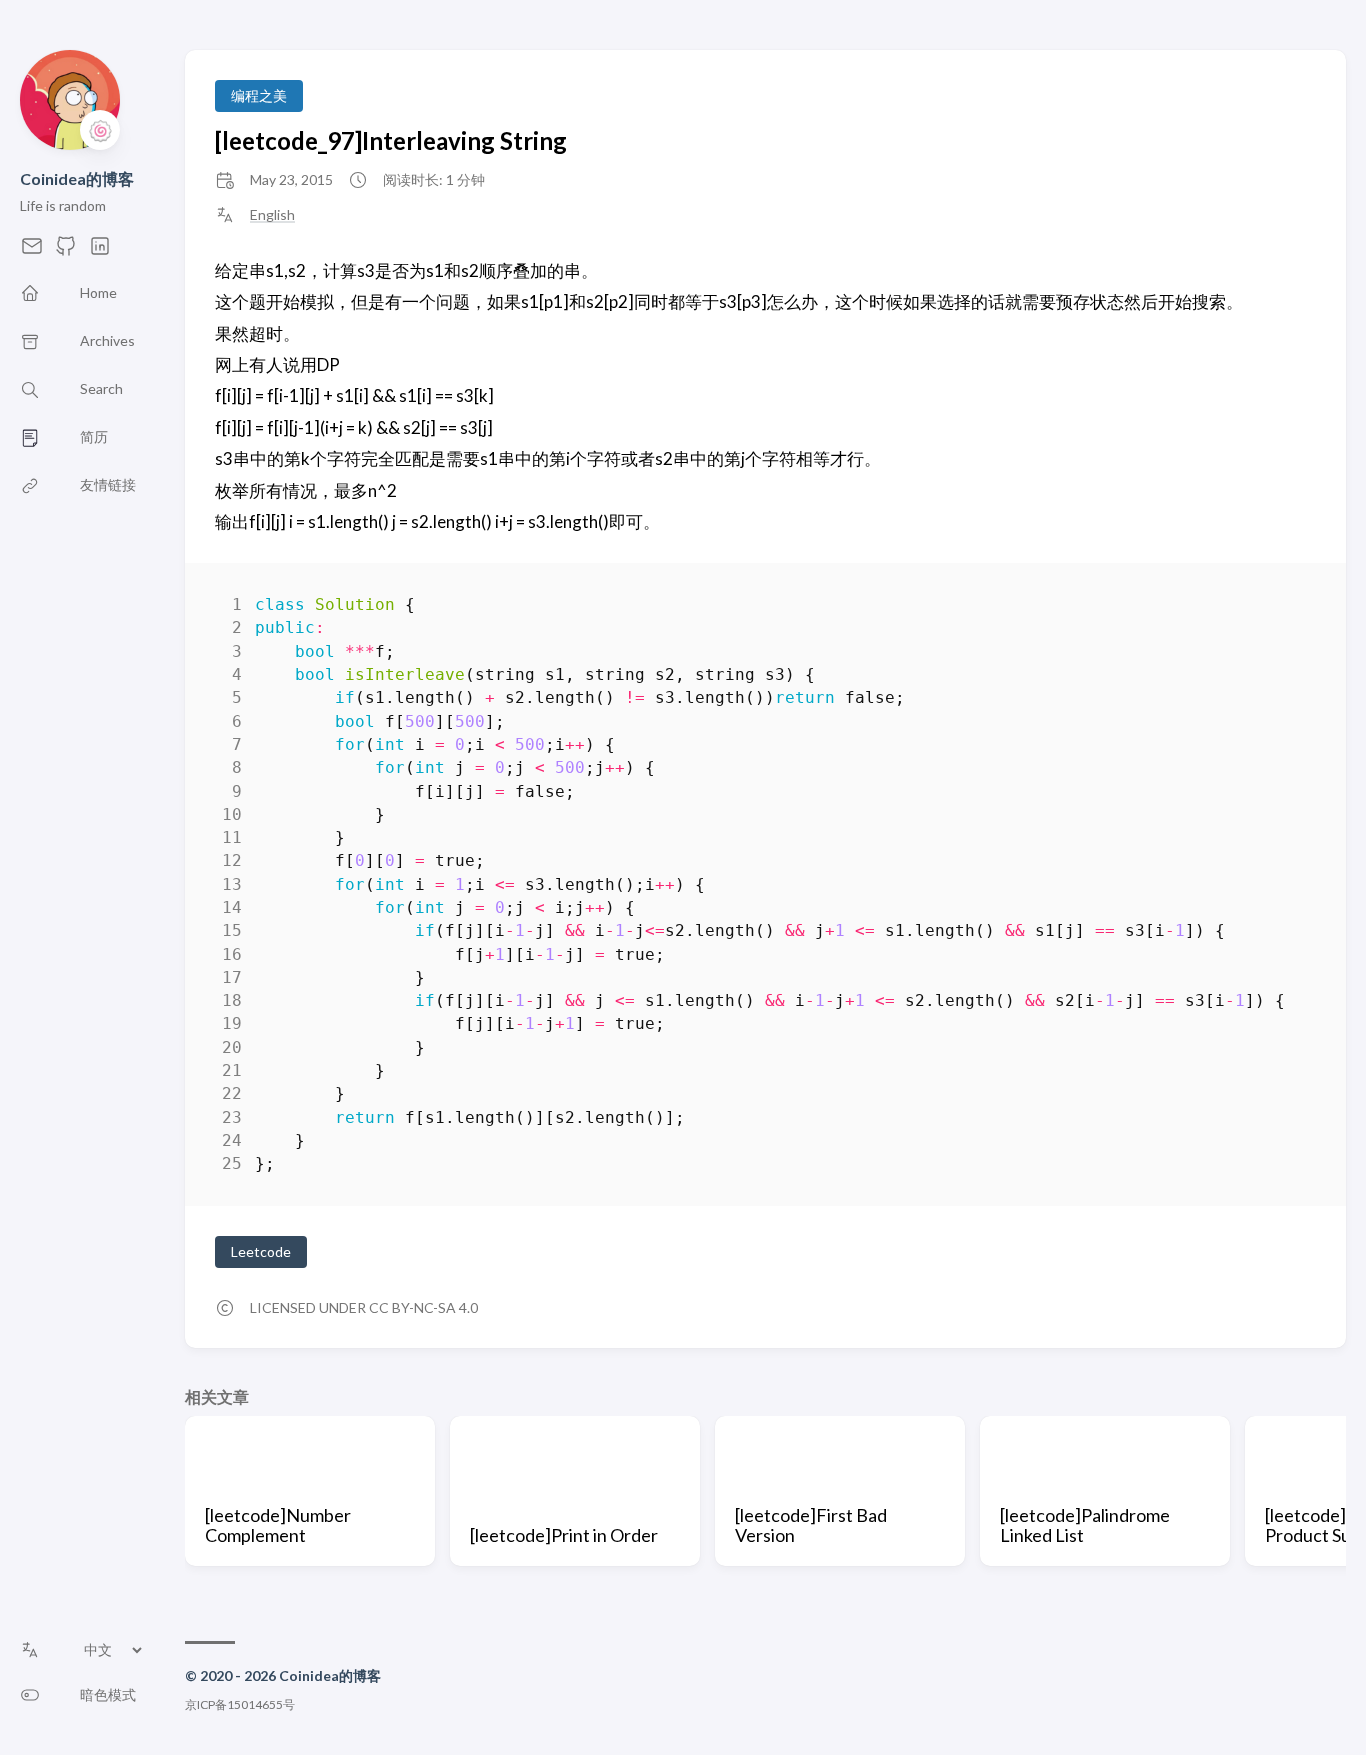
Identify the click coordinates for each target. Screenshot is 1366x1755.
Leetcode (261, 1251)
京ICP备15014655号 (240, 1704)
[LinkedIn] (100, 251)
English (272, 215)
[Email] (32, 251)
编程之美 (259, 95)
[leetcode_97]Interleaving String (391, 140)
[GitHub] (66, 251)
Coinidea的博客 (77, 178)
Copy (1283, 608)
